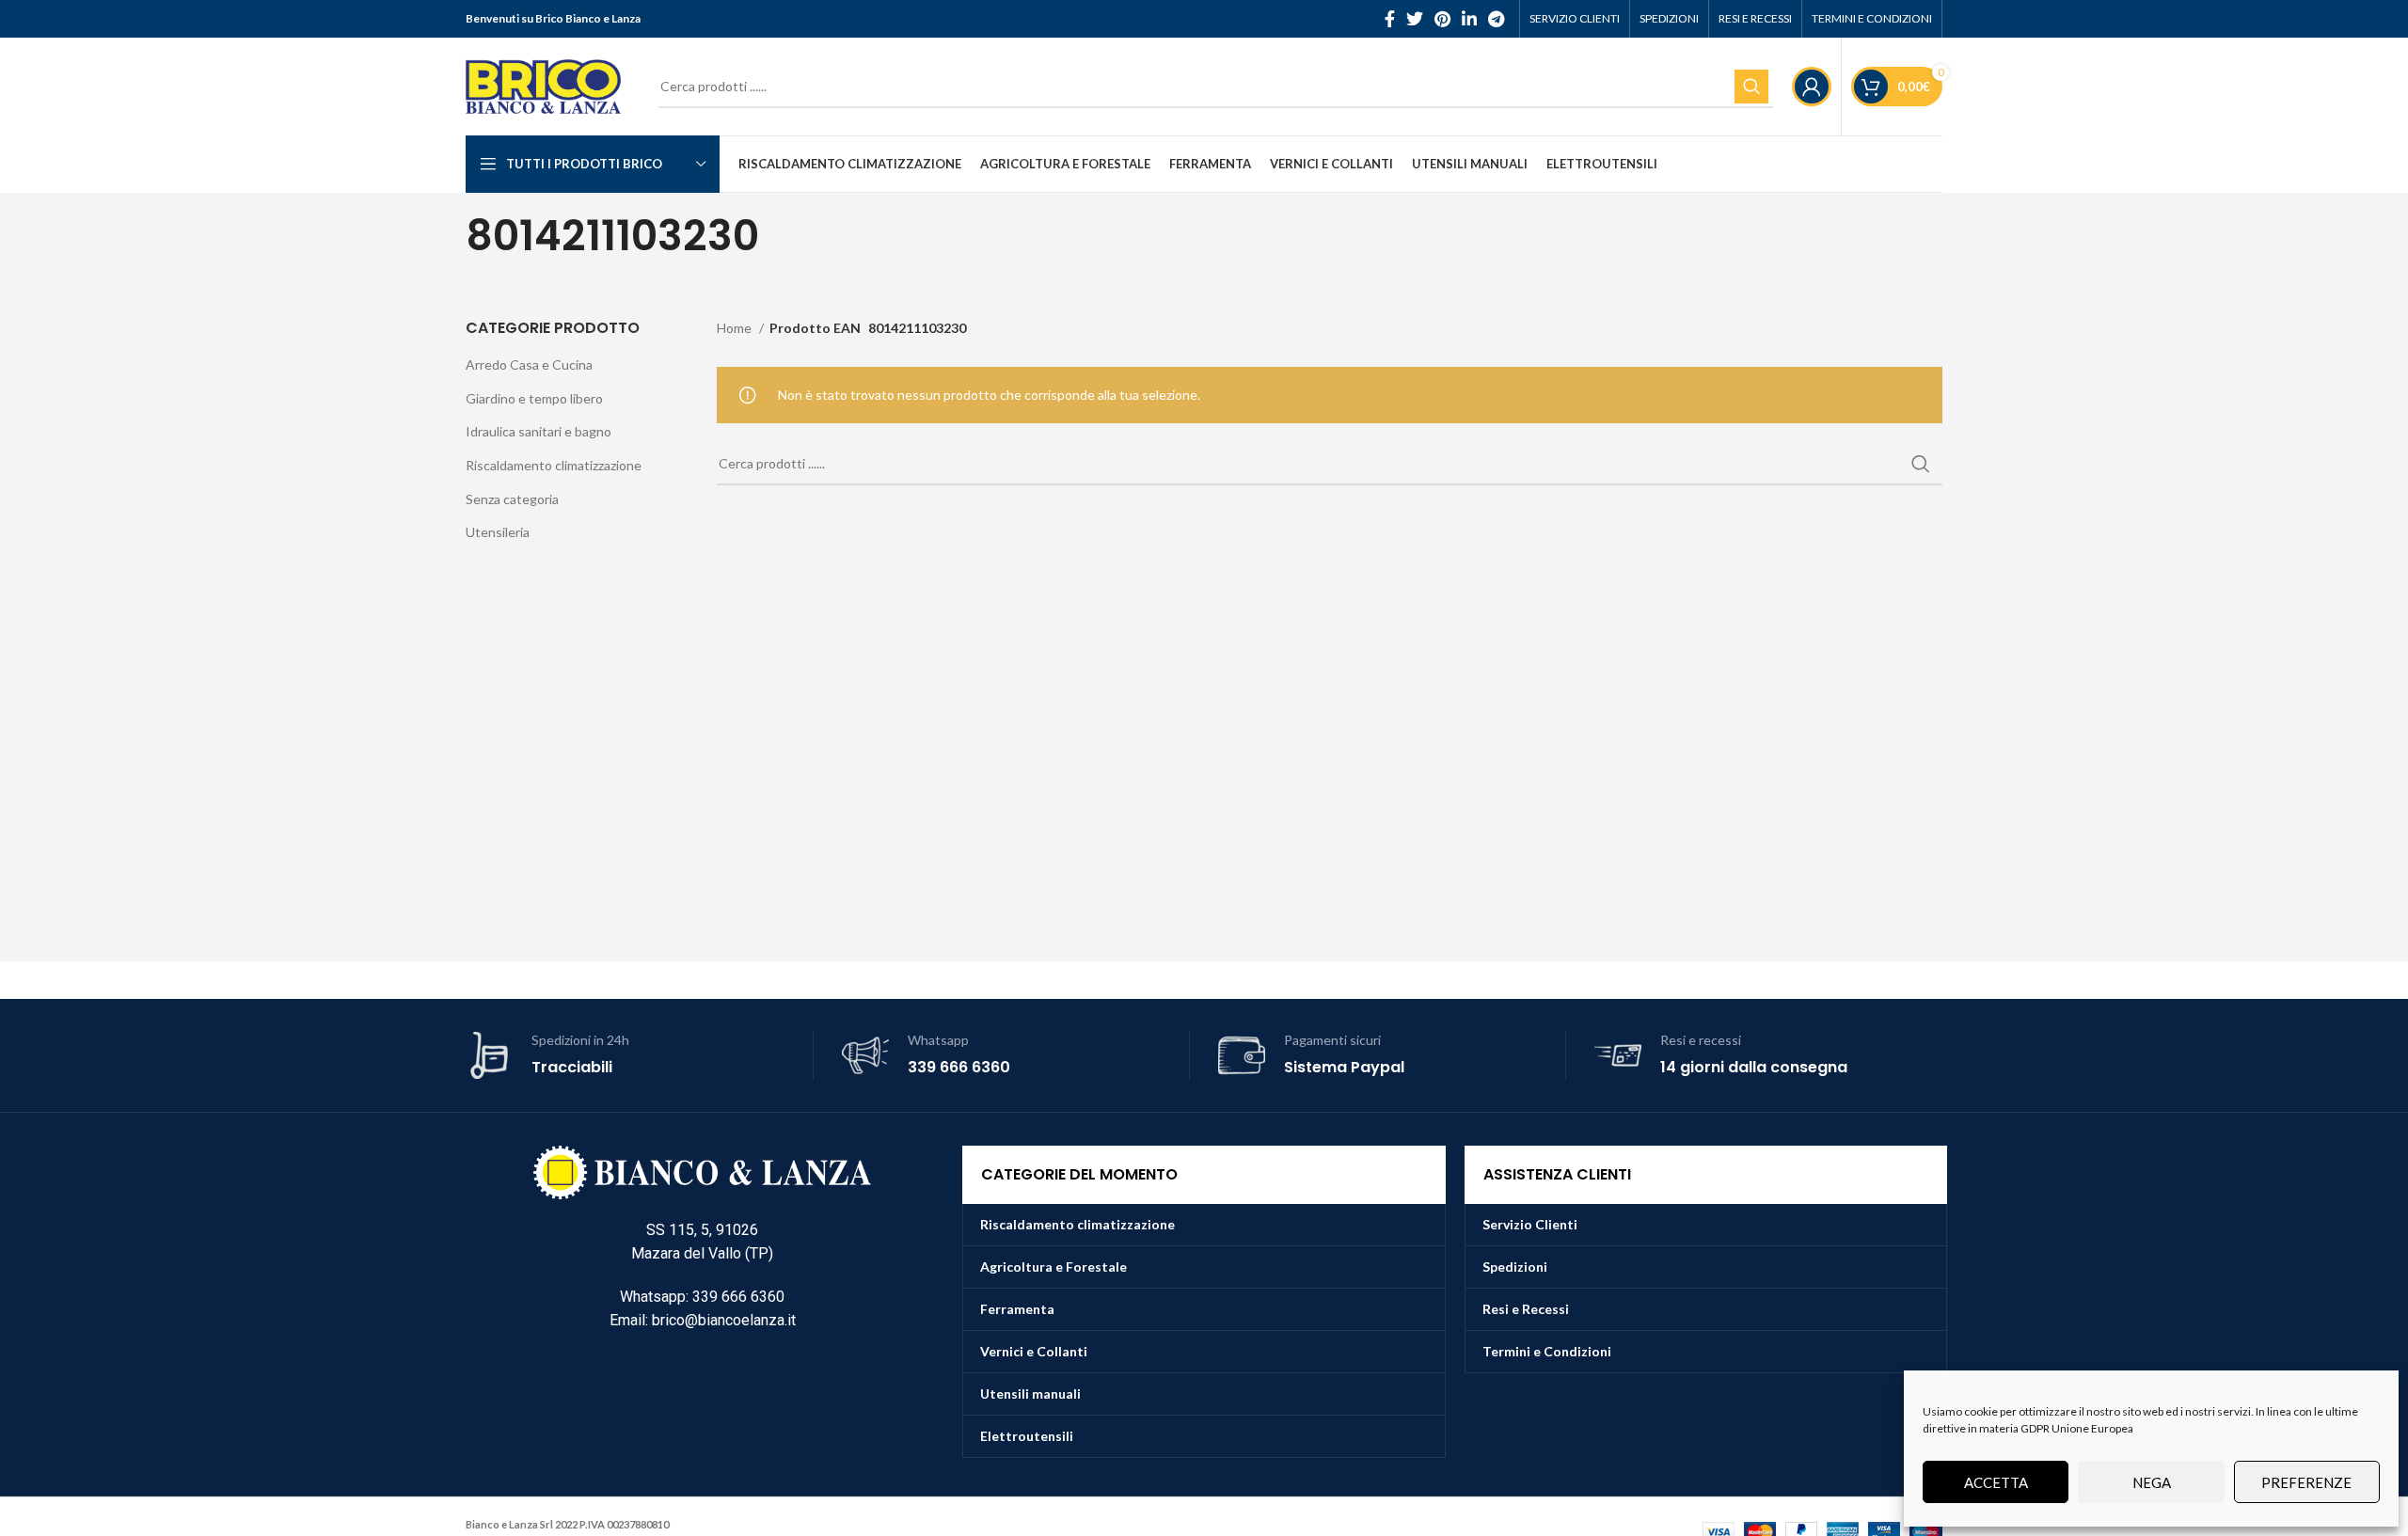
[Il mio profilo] (1812, 87)
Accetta (1996, 1482)
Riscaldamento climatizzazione (554, 465)
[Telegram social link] (1496, 19)
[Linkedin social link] (1469, 19)
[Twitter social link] (1415, 19)
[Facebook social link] (1390, 19)
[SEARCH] (1751, 87)
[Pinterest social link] (1442, 19)
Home (736, 328)
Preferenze (2306, 1482)
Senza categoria (512, 499)
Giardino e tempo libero (534, 398)
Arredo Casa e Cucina (529, 364)
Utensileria (498, 532)
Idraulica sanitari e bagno (539, 431)
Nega (2152, 1482)
